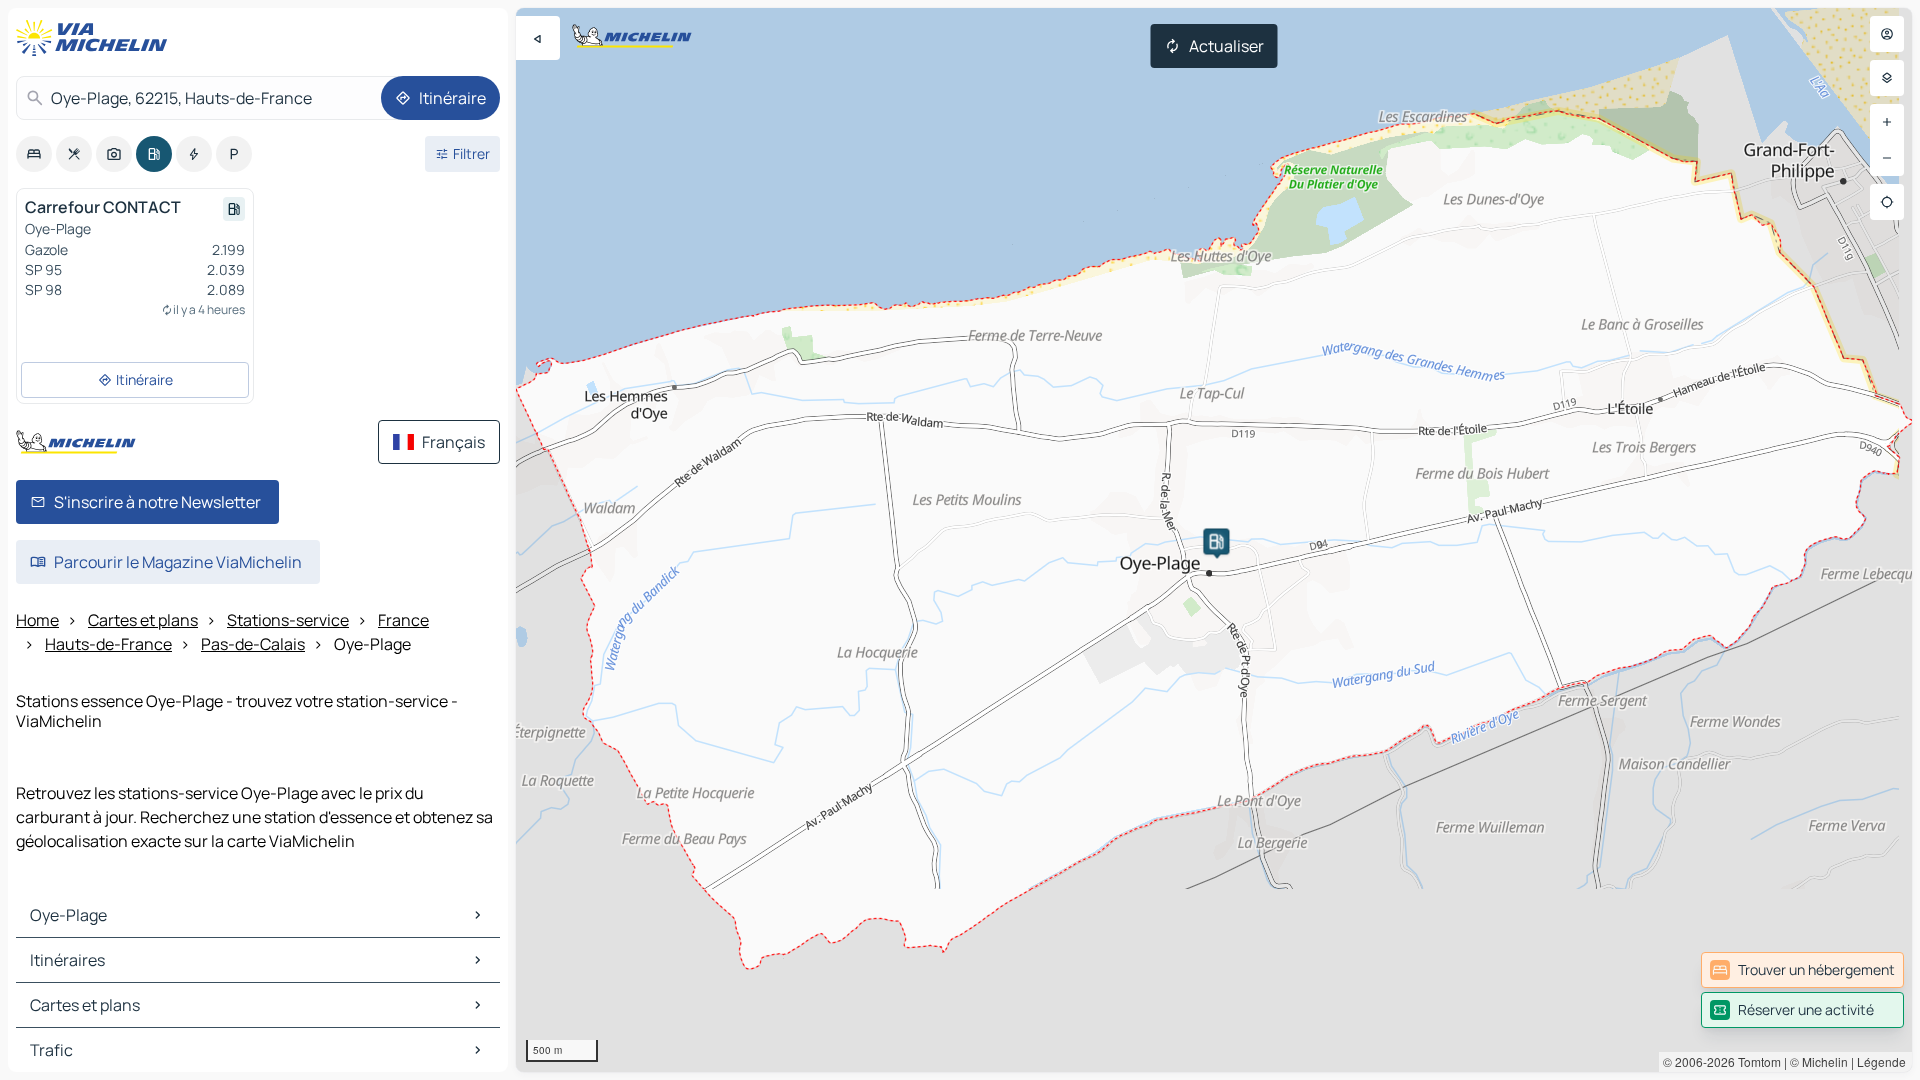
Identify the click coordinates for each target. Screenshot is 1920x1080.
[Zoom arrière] (1887, 158)
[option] (34, 154)
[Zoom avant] (1887, 122)
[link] (1802, 970)
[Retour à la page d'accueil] (96, 38)
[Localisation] (1887, 202)
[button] (1216, 541)
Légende (1881, 1061)
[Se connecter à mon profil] (1887, 34)
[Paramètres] (1887, 78)
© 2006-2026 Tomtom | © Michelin (1755, 1061)
